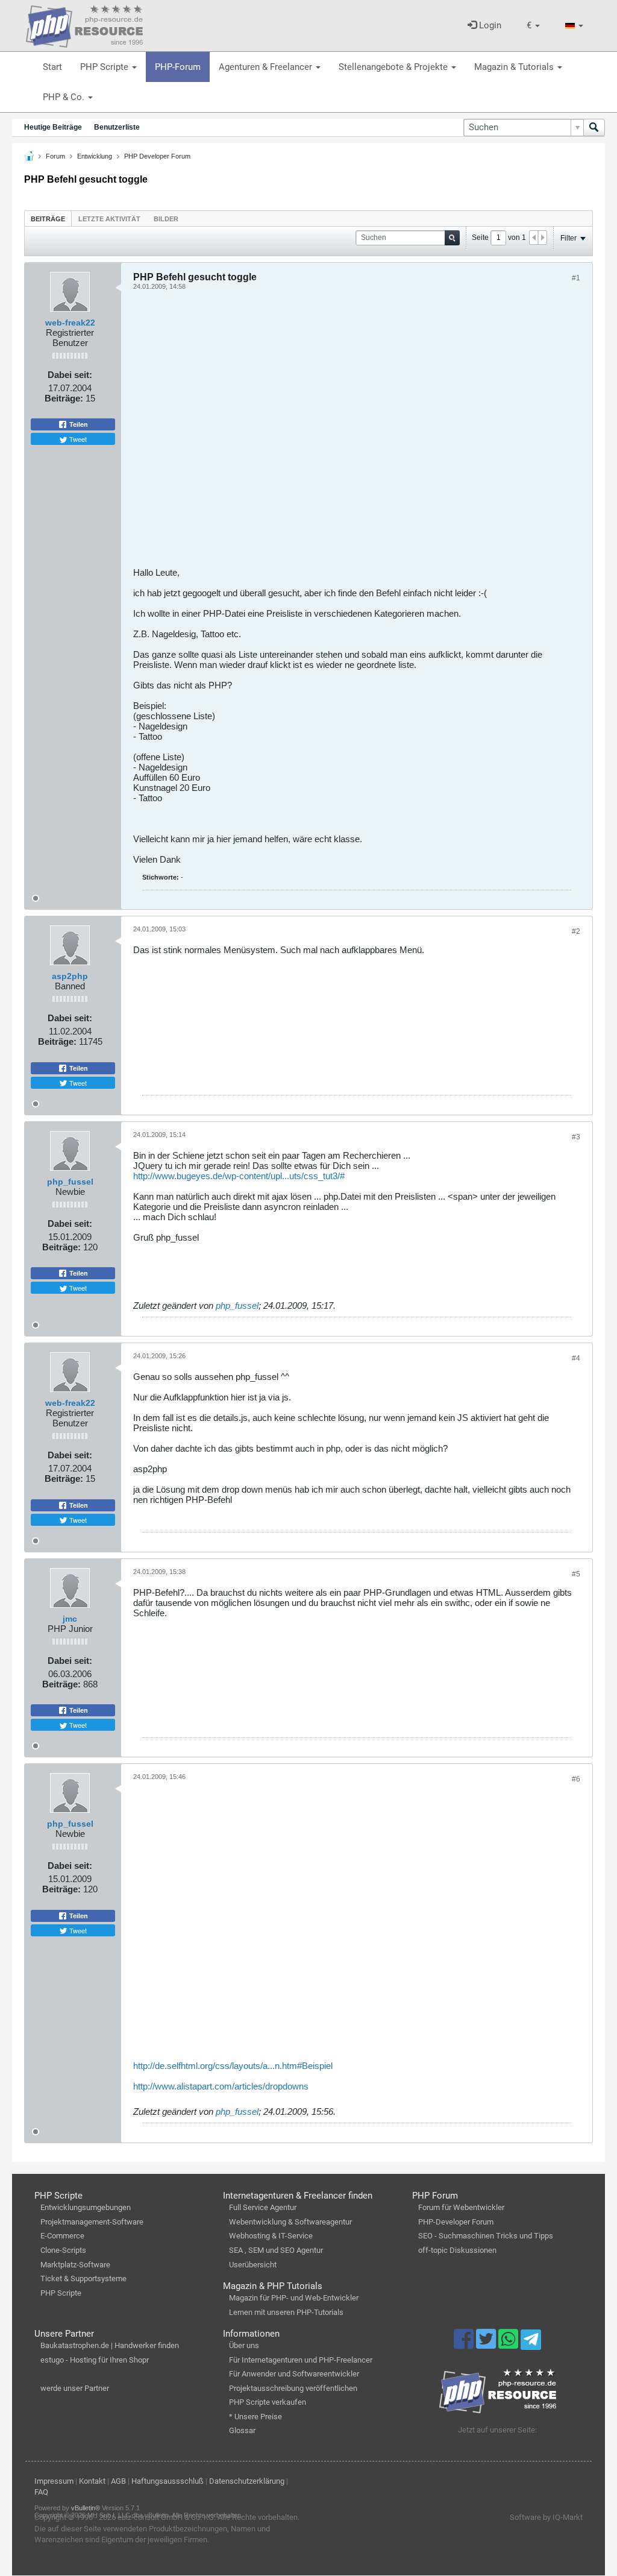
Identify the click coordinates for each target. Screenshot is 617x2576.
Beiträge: (64, 398)
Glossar (242, 2430)
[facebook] (465, 2345)
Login (489, 25)
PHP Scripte (105, 67)
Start (52, 67)
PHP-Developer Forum (456, 2222)
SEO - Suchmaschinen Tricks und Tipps (486, 2236)
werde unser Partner (75, 2388)
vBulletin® (86, 2508)
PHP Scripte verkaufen (268, 2402)
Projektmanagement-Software (92, 2222)
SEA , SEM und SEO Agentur (276, 2250)
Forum (55, 156)
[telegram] (531, 2343)
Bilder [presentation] (166, 219)
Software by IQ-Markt (546, 2517)
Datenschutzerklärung (247, 2481)
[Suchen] (594, 128)
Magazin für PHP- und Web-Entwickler (294, 2298)
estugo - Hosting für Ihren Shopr (95, 2360)
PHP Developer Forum (157, 156)
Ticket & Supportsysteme (83, 2278)
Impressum (54, 2481)
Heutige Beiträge (53, 127)
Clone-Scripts (63, 2250)
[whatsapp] (509, 2345)
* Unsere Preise (255, 2417)
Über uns (244, 2345)
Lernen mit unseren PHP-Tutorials (286, 2312)
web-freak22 (70, 323)
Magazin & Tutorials (515, 67)
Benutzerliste (117, 127)
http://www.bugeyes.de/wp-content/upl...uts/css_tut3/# (239, 1176)
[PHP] (84, 24)
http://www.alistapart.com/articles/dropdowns (221, 2086)
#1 (576, 278)
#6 (576, 1779)
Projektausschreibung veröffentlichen (293, 2388)
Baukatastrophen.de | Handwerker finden (110, 2345)
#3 (576, 1137)
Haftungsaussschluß (168, 2481)
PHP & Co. (65, 97)
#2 (576, 931)
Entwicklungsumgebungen (86, 2207)
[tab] (48, 219)
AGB (118, 2481)
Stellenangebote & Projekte (394, 67)
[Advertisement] (357, 433)
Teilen (78, 424)
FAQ (41, 2492)
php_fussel (70, 1182)
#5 (576, 1574)
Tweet (77, 439)
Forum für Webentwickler (461, 2207)
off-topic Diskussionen (457, 2250)
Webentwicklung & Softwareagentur (290, 2222)
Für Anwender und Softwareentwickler (294, 2374)
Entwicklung (95, 156)
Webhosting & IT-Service (271, 2236)
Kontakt (92, 2481)
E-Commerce (62, 2236)
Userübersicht (253, 2265)
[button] (533, 26)
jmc (70, 1619)
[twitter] (487, 2345)
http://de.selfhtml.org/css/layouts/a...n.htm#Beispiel (233, 2066)
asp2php (70, 976)
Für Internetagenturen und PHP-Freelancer (301, 2360)
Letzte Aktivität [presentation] (109, 219)
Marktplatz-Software (75, 2265)
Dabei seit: (70, 375)
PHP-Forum (178, 67)
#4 (576, 1358)
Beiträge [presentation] (48, 219)
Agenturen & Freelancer (267, 67)
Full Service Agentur (263, 2207)
